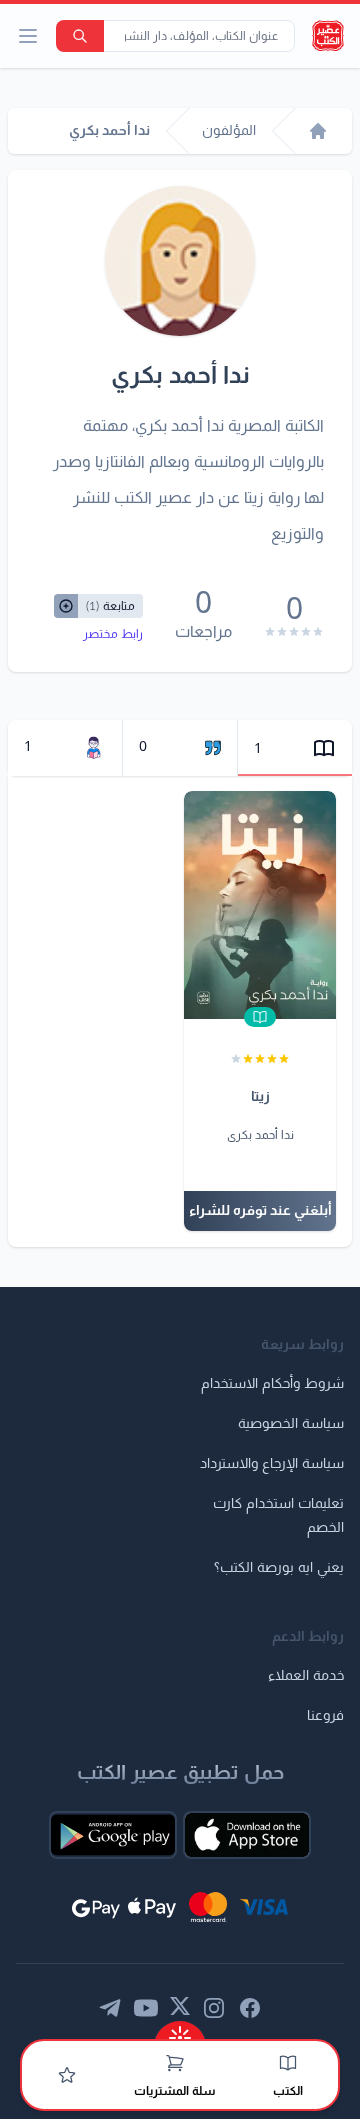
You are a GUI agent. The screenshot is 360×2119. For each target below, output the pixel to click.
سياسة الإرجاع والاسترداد (272, 1464)
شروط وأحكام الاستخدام (272, 1384)
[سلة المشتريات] (175, 2063)
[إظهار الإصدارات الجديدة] (180, 2031)
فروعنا (325, 1716)
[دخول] (67, 2075)
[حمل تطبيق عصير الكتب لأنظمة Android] (113, 1835)
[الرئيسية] (318, 131)
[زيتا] (260, 905)
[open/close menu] (28, 36)
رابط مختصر (113, 634)
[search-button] (80, 36)
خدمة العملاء (306, 1676)
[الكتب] (288, 2063)
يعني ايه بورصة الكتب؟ (279, 1568)
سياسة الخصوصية (291, 1424)
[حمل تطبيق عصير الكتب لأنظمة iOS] (247, 1835)
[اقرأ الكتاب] (260, 1017)
